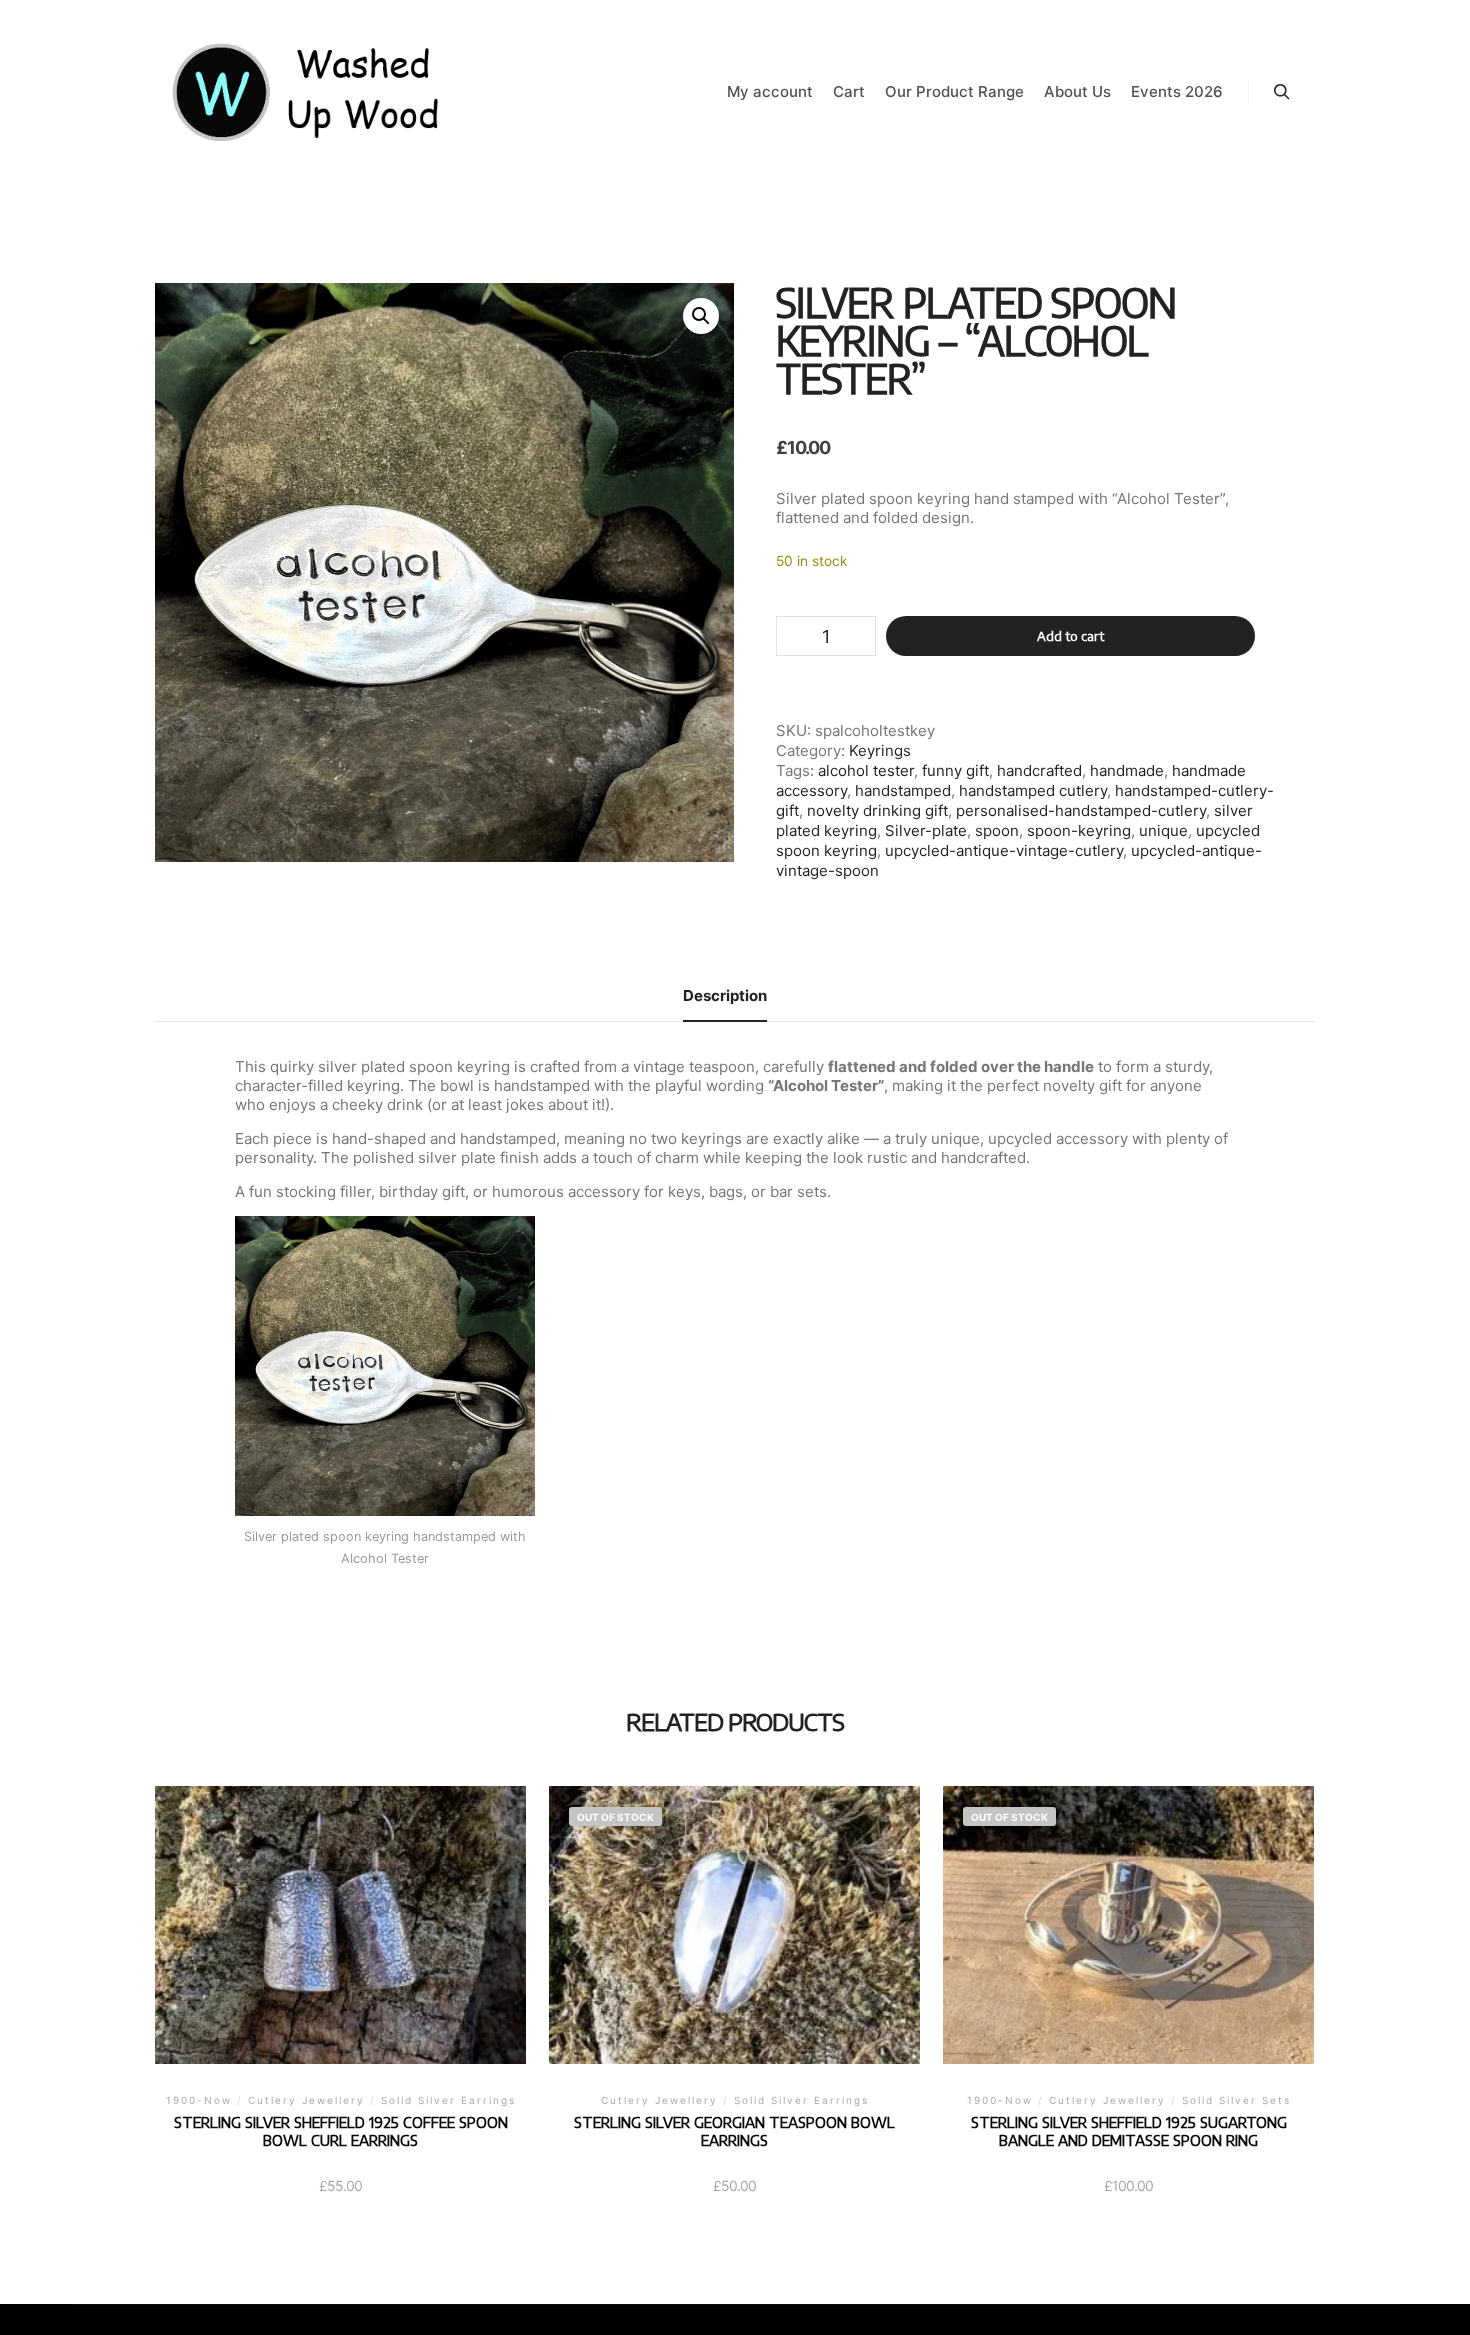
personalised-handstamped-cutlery (1081, 810)
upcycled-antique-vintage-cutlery (1004, 850)
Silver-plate (926, 830)
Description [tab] (725, 995)
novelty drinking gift (877, 810)
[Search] (1282, 92)
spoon (997, 830)
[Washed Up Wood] (307, 92)
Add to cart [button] (340, 1951)
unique (1163, 830)
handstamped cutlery (1033, 790)
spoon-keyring (1079, 830)
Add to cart (1070, 636)
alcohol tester (866, 770)
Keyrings (880, 750)
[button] (701, 316)
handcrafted (1039, 770)
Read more (735, 1951)
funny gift (955, 770)
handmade (1127, 770)
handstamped (903, 790)
